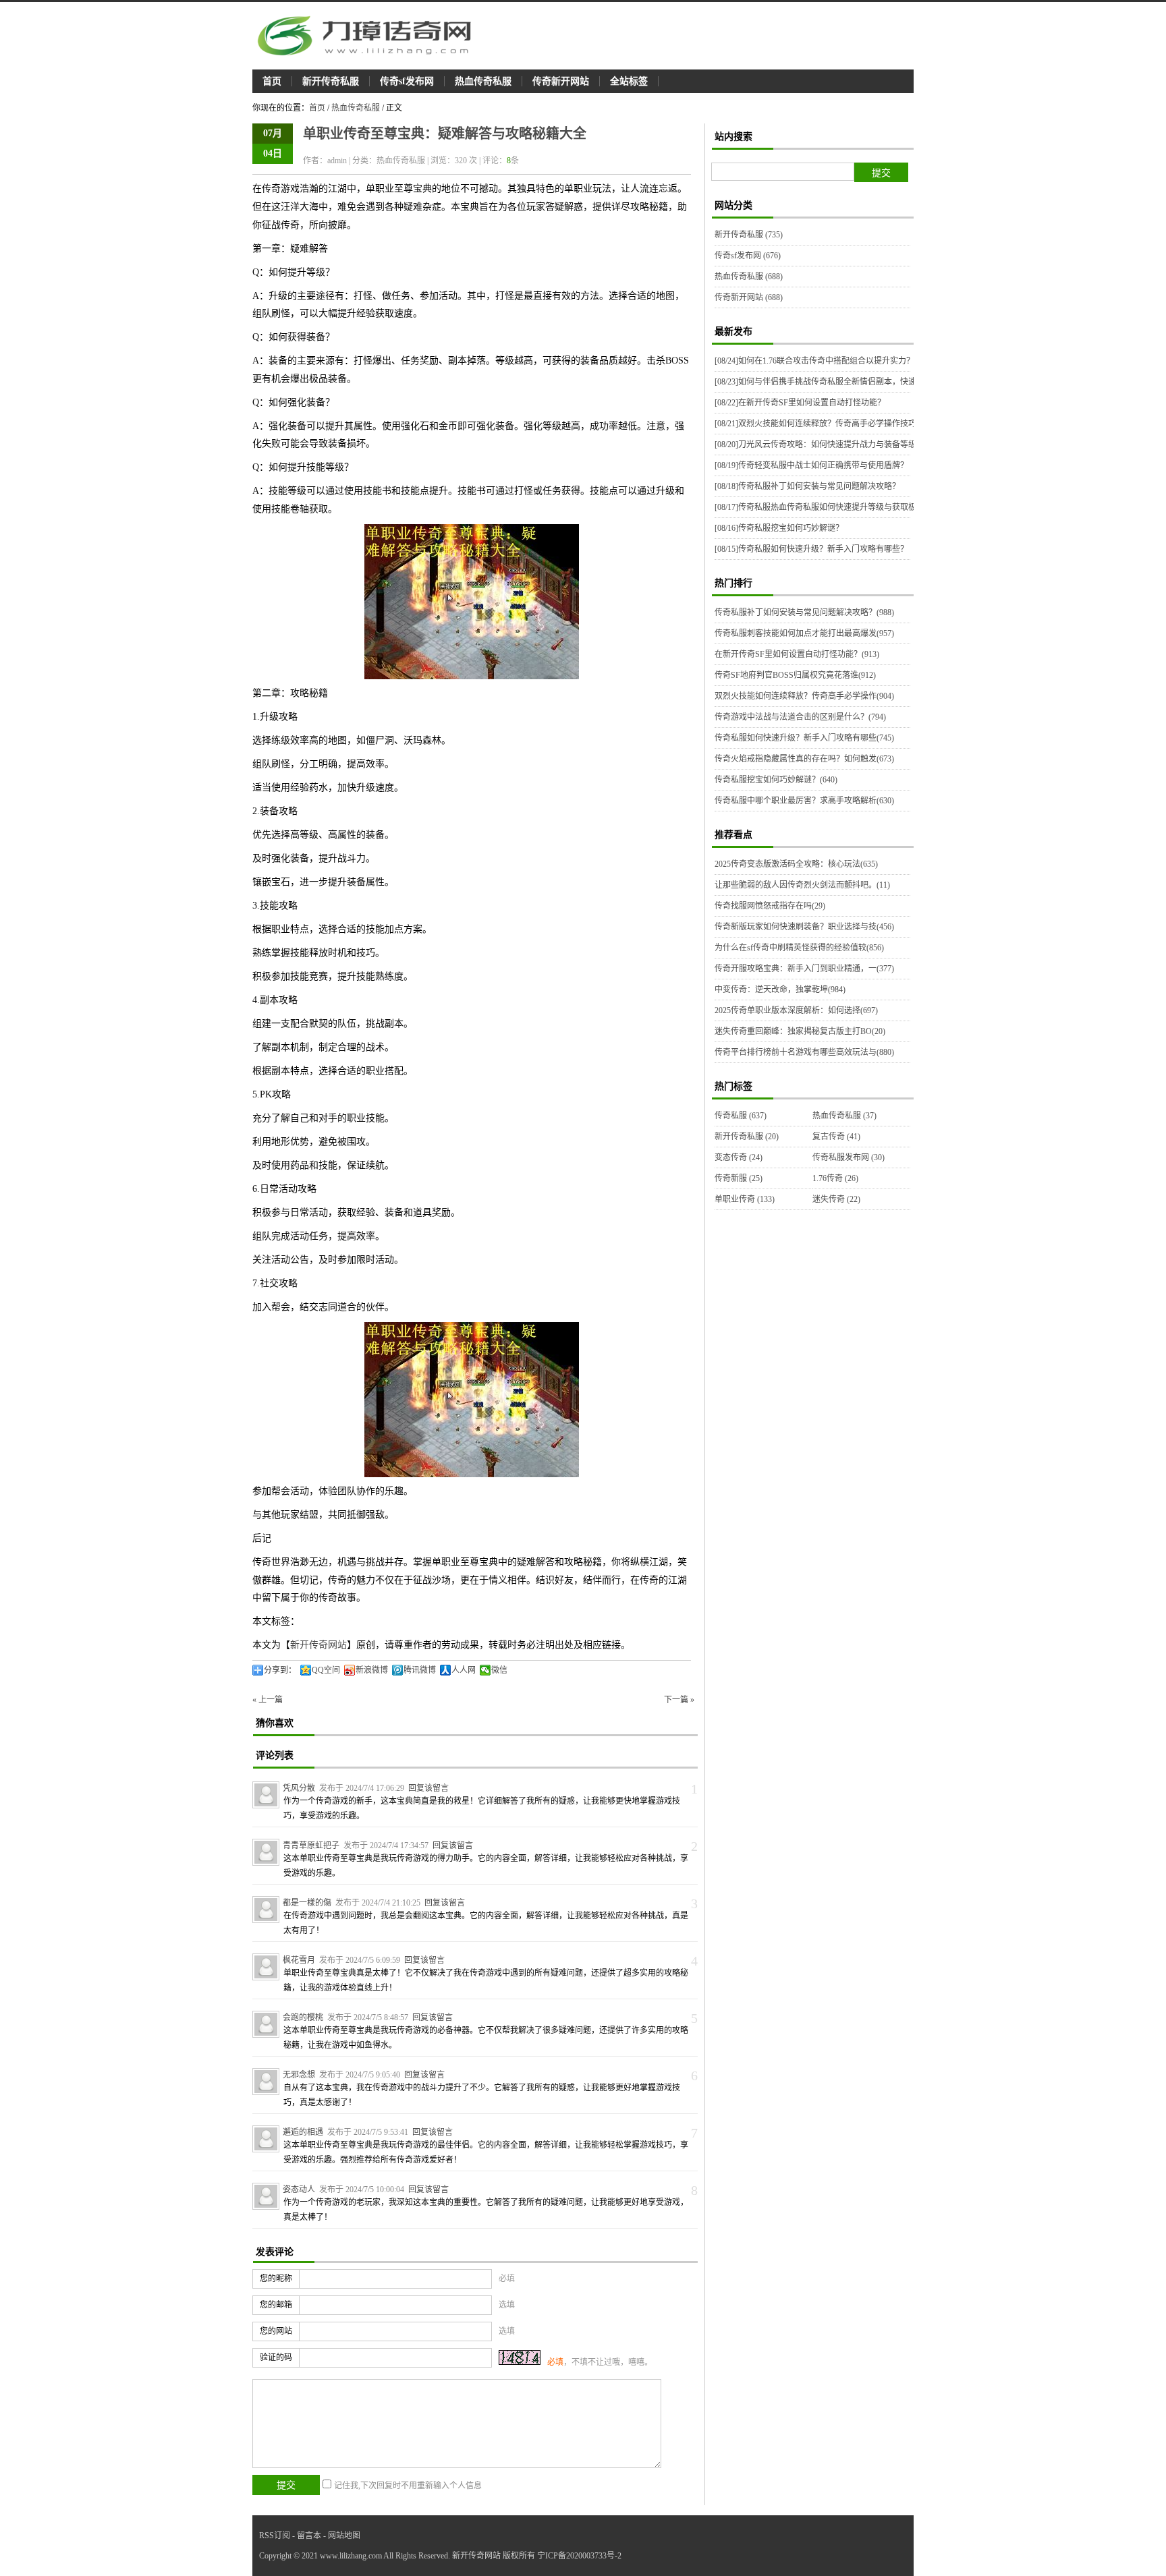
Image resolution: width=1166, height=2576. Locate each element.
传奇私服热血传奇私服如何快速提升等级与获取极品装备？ (832, 507)
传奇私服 (741, 1116)
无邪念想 (299, 2075)
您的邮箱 (276, 2305)
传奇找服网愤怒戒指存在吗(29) (770, 906)
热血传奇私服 (483, 81)
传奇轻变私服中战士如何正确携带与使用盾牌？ (811, 465)
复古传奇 (836, 1137)
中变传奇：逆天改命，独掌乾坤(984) (780, 990)
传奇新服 (739, 1178)
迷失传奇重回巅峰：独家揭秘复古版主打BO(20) (800, 1031)
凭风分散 (299, 1788)
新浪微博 (372, 1670)
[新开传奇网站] (370, 36)
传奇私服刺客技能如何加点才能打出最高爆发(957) (804, 633)
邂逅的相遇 (303, 2132)
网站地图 (344, 2536)
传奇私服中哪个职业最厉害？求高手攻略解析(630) (804, 801)
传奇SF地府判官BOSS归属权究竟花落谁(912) (795, 675)
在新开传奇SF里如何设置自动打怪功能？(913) (797, 654)
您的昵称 (276, 2279)
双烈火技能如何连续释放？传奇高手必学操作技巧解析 (824, 424)
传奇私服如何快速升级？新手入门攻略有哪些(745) (804, 738)
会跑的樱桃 (303, 2017)
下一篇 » (679, 1700)
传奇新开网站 (561, 81)
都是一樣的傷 (307, 1903)
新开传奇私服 (331, 81)
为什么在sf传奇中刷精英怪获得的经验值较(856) (799, 948)
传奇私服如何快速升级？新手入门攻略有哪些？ (811, 549)
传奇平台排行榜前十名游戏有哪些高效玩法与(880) (804, 1052)
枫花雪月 (299, 1960)
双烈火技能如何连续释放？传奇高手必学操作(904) (804, 696)
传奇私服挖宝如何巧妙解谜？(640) (776, 780)
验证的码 (276, 2357)
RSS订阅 (275, 2536)
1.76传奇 (835, 1178)
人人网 (464, 1670)
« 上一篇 (268, 1700)
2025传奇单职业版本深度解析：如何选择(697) (796, 1010)
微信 (499, 1670)
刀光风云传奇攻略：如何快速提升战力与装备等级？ (820, 445)
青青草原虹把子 (311, 1845)
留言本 (309, 2536)
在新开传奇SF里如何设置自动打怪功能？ (800, 403)
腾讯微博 (420, 1670)
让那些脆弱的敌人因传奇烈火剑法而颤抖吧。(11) (802, 885)
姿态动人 (299, 2189)
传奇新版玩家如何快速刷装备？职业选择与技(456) (804, 927)
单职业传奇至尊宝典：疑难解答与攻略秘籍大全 (445, 134)
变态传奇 (739, 1157)
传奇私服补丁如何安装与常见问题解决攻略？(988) (804, 612)
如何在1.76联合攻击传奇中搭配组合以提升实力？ (814, 361)
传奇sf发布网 (407, 81)
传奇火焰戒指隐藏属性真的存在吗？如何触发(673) (804, 759)
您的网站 (276, 2331)
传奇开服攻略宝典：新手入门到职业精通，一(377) (804, 969)
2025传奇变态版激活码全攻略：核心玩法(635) (796, 864)
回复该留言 (428, 1788)
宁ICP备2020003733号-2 (579, 2556)
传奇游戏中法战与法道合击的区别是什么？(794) (800, 717)
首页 (272, 81)
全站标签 (629, 81)
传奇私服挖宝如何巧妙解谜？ (779, 528)
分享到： (280, 1670)
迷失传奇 (836, 1199)
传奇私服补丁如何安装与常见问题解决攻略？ (807, 486)
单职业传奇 (745, 1199)
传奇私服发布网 (849, 1157)
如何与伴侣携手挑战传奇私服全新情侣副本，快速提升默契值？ (840, 382)
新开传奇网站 (318, 1645)
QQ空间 (326, 1670)
